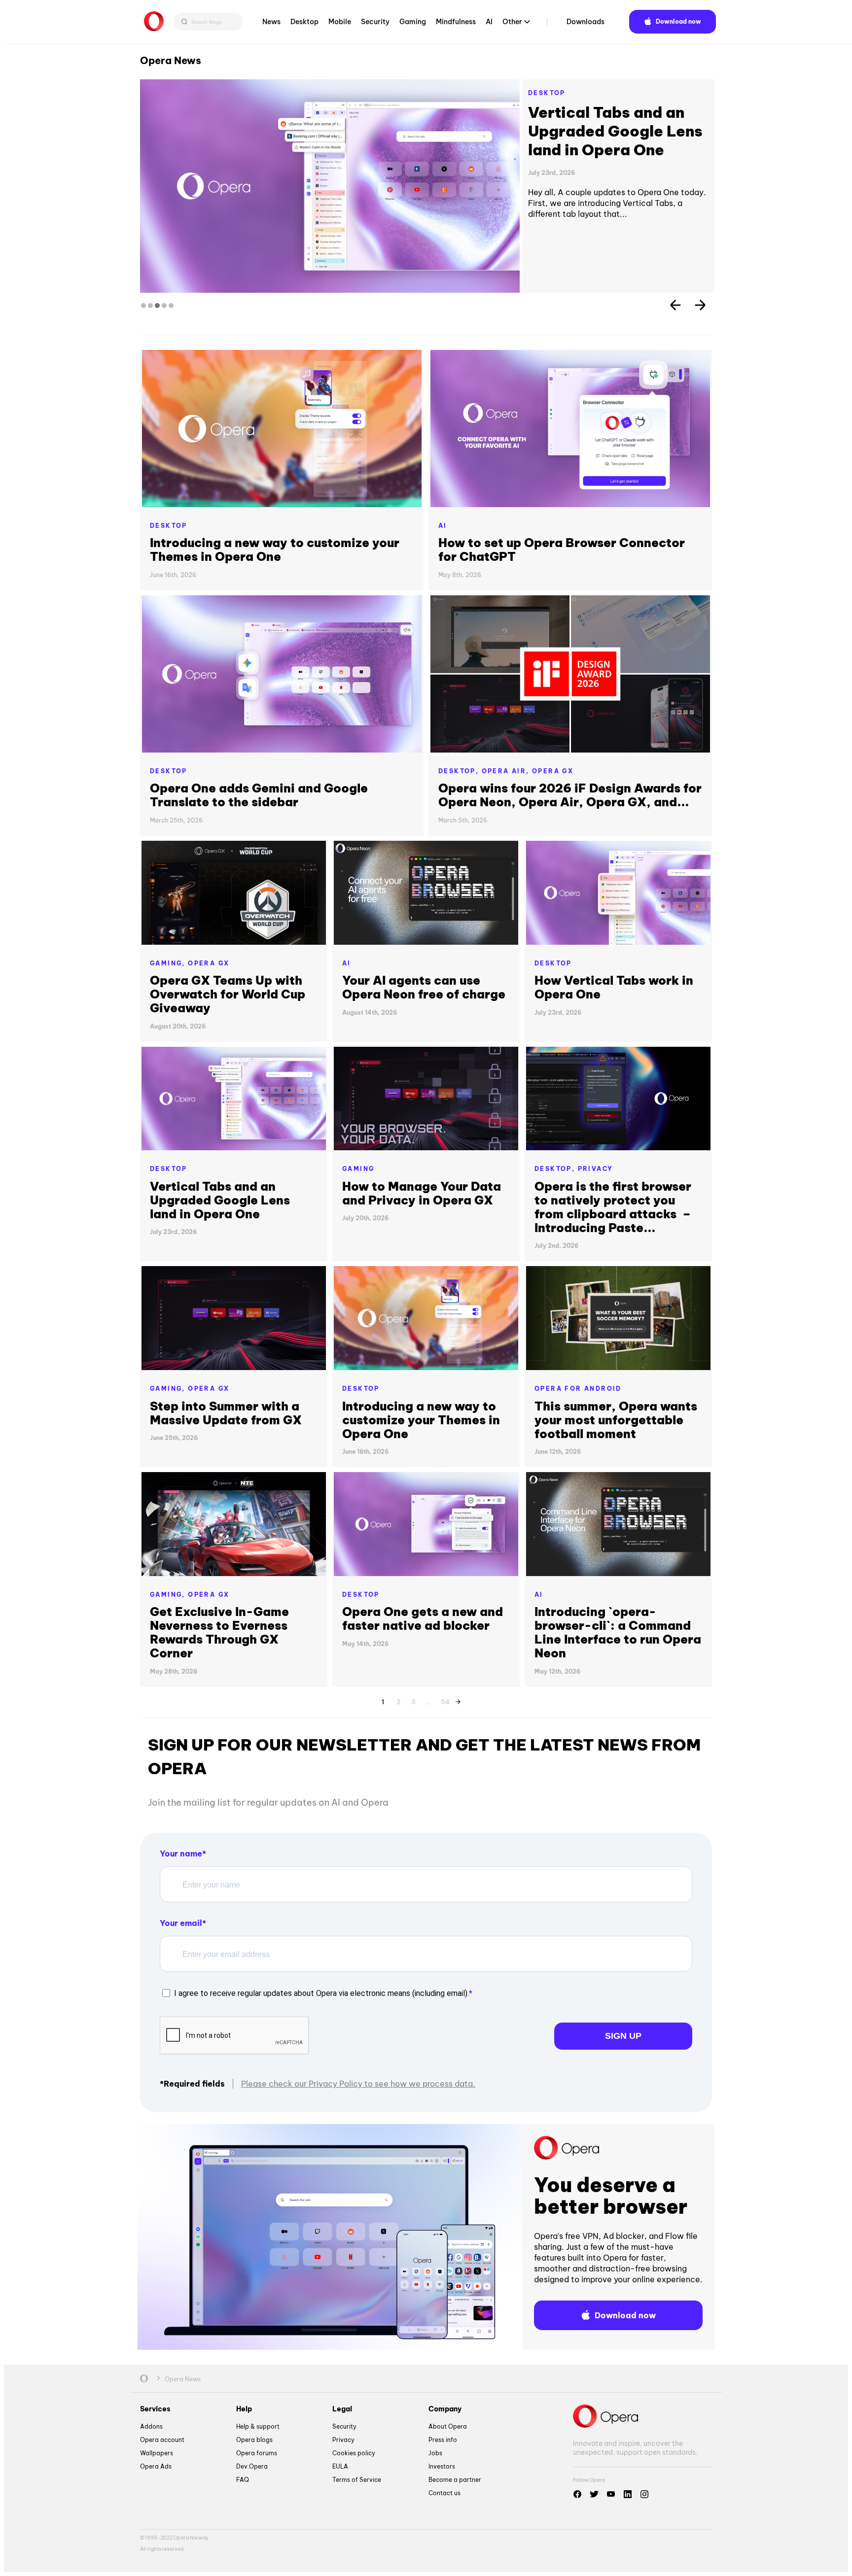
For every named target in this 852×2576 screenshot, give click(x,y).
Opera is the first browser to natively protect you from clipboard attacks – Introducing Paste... (613, 1207)
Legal (342, 2409)
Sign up (623, 2036)
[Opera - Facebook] (577, 2494)
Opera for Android (578, 1389)
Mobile (340, 22)
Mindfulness (456, 22)
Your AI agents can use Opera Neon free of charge (424, 987)
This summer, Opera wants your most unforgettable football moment (616, 1420)
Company (445, 2409)
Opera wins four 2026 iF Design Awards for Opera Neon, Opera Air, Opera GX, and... (570, 795)
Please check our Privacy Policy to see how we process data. (358, 2084)
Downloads (586, 22)
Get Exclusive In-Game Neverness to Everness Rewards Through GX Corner (219, 1632)
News (271, 22)
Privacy (596, 1169)
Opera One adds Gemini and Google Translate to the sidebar (259, 795)
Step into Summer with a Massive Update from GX (226, 1413)
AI (489, 22)
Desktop (304, 22)
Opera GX (553, 771)
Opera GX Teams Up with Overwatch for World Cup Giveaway (228, 994)
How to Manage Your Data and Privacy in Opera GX (422, 1193)
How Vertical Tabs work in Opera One (614, 987)
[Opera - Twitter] (594, 2494)
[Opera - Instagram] (644, 2494)
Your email (181, 1923)
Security (375, 22)
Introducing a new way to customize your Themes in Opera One (275, 550)
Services (155, 2409)
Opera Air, (507, 771)
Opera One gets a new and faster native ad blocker (423, 1618)
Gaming (413, 22)
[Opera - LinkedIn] (628, 2494)
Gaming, (169, 963)
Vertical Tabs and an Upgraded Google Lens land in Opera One (615, 131)
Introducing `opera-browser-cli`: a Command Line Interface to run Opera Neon (618, 1632)
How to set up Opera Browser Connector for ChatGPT (562, 550)
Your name (181, 1854)
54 (445, 1700)
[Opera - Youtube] (611, 2494)
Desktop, (460, 771)
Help (244, 2409)
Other (512, 22)
